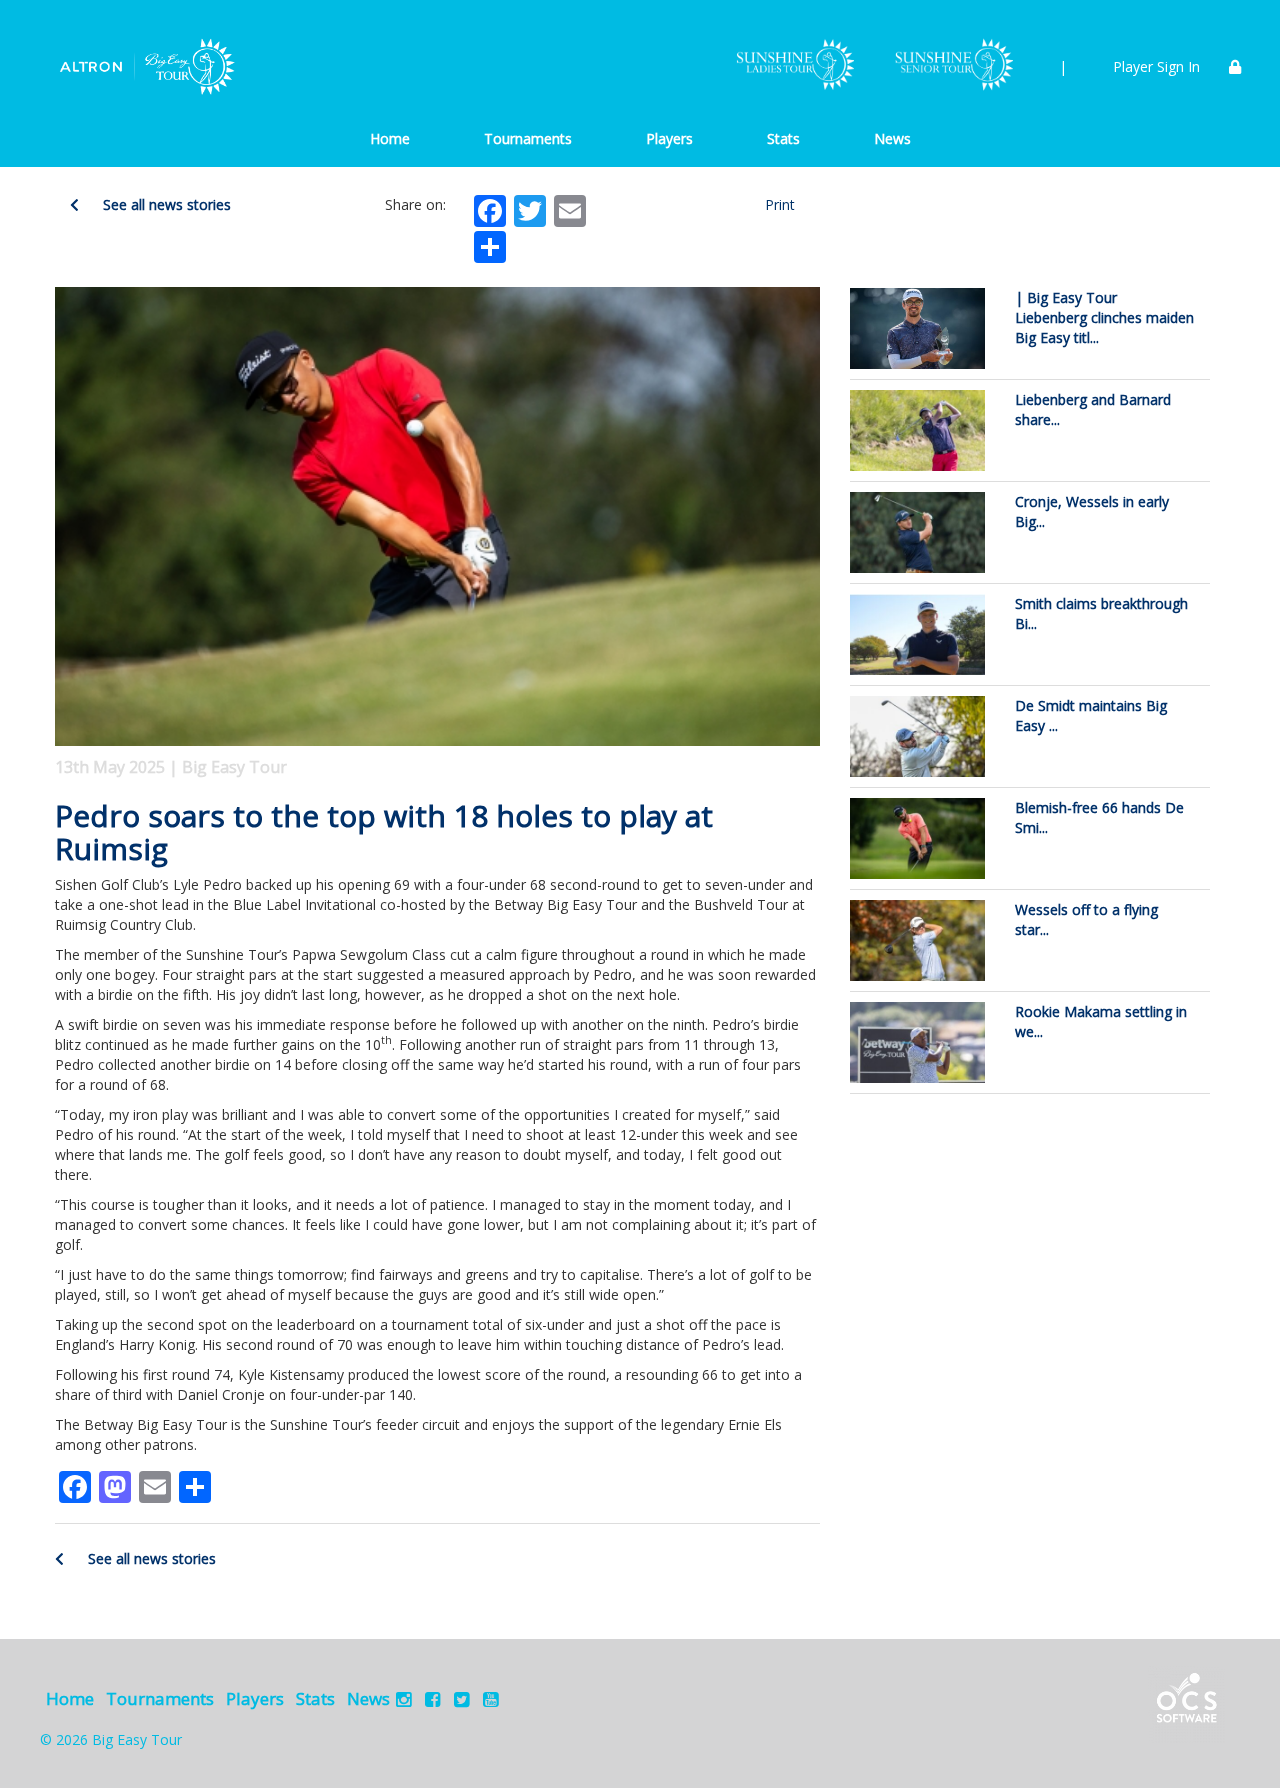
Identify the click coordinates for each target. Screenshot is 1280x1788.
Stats (783, 138)
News (892, 138)
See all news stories (165, 204)
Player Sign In (1156, 66)
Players (669, 138)
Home (390, 138)
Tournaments (528, 138)
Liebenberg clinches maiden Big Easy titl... (1104, 317)
